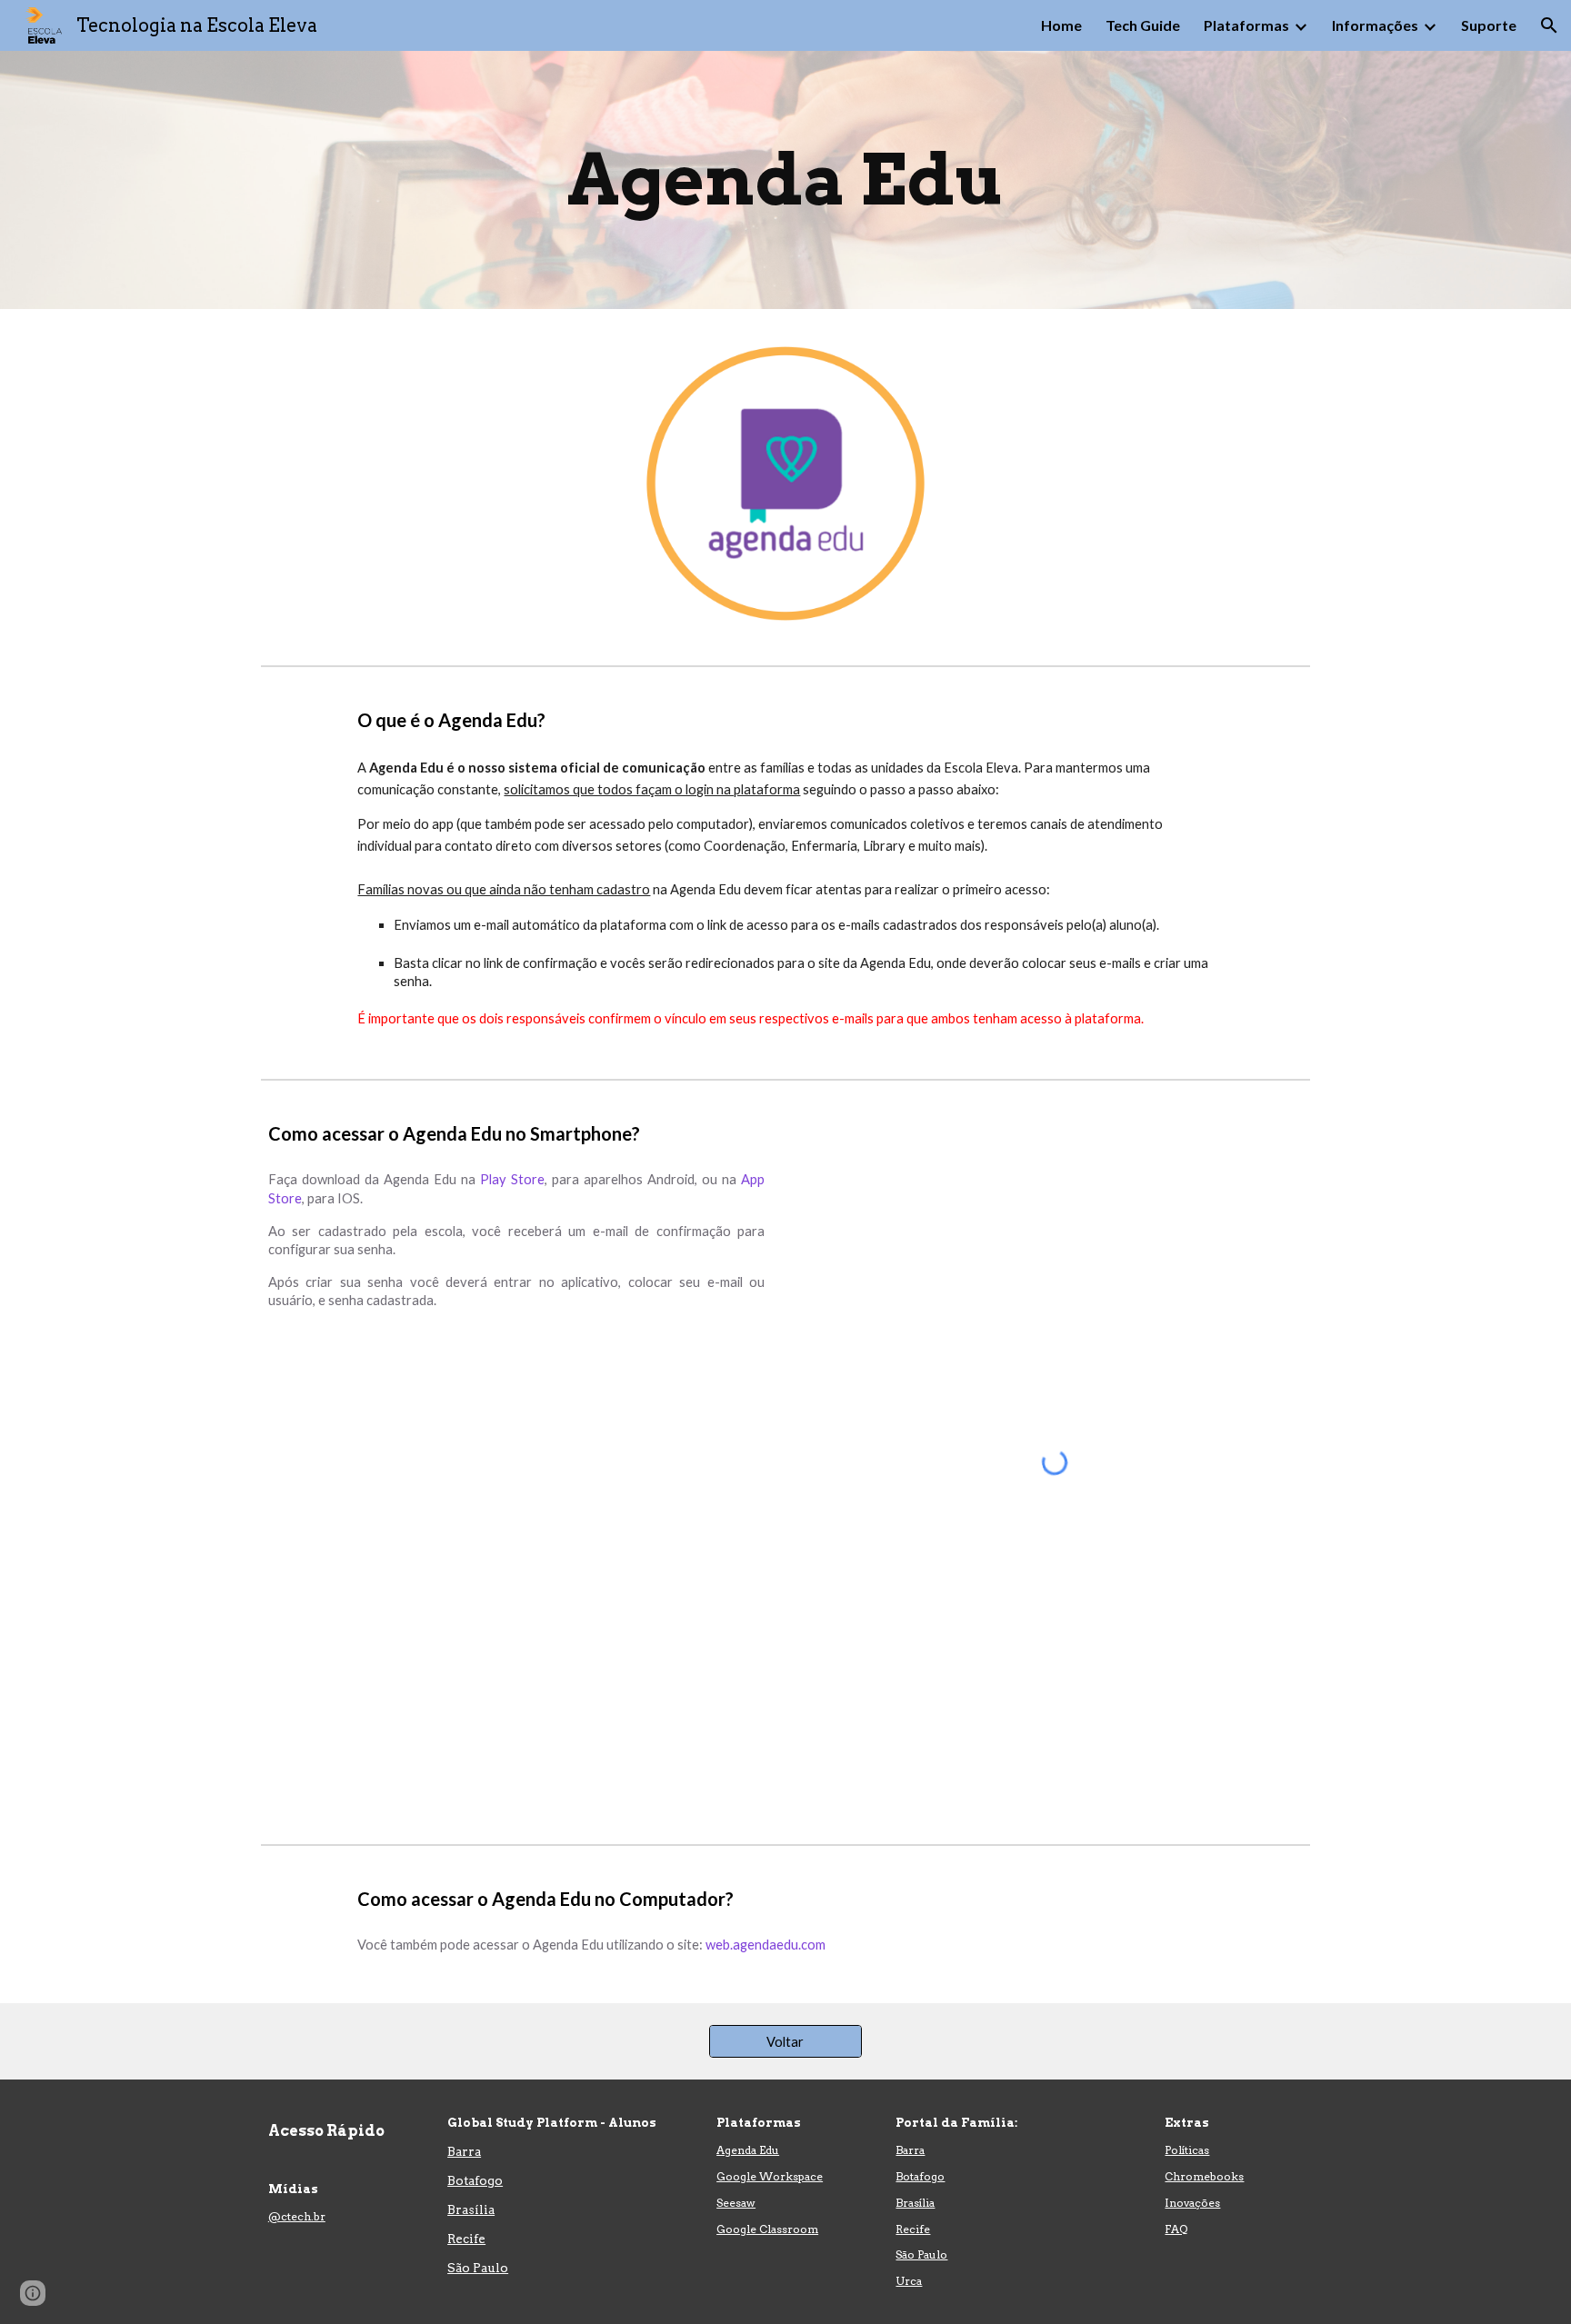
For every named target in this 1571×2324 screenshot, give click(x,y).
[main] (785, 180)
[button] (1549, 25)
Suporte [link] (1489, 25)
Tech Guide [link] (1143, 25)
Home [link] (1061, 25)
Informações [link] (1375, 25)
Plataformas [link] (1246, 25)
